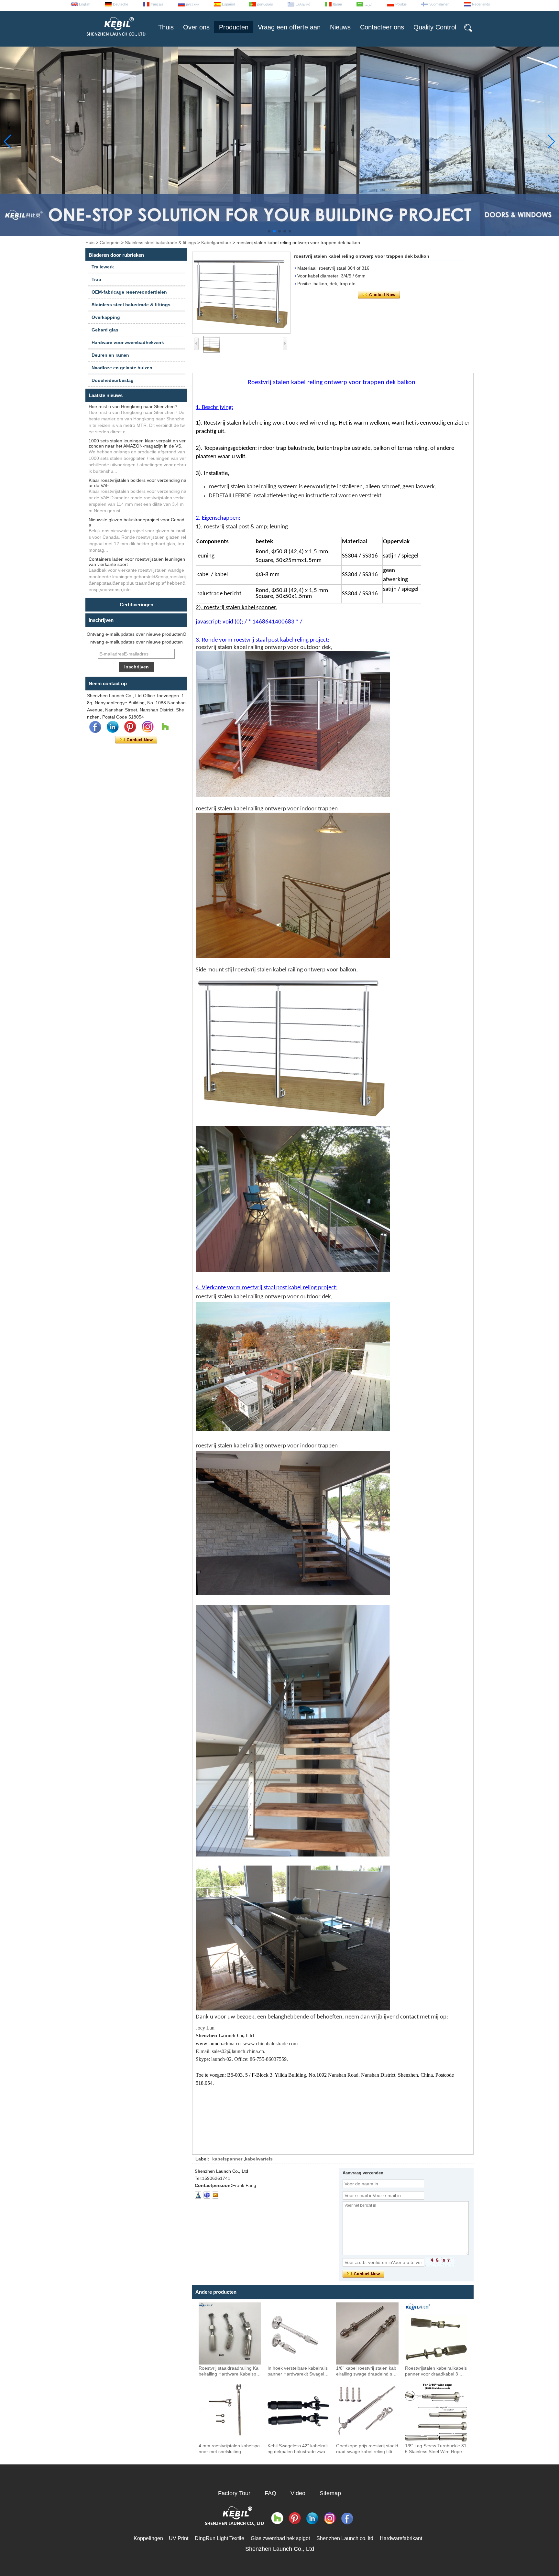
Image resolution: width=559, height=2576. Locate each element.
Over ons (196, 27)
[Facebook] (95, 727)
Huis (90, 243)
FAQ (270, 2493)
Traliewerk (103, 267)
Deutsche (121, 4)
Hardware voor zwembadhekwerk (128, 342)
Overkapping (106, 317)
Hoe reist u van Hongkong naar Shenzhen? (133, 406)
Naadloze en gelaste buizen (122, 368)
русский (193, 4)
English (85, 4)
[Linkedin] (113, 727)
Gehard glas (105, 330)
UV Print (179, 2538)
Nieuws (340, 27)
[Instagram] (148, 727)
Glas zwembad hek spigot (280, 2538)
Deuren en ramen (110, 355)
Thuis (166, 27)
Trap (96, 279)
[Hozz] (165, 727)
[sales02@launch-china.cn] (215, 2195)
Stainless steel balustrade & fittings (160, 243)
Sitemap (330, 2493)
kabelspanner (227, 2159)
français (157, 4)
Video (298, 2493)
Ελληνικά (303, 4)
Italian (337, 4)
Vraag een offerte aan (289, 27)
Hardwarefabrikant (401, 2538)
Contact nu (136, 740)
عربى (369, 4)
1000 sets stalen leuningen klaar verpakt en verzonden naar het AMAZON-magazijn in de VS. (137, 443)
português (265, 4)
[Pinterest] (130, 727)
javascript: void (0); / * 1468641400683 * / (249, 622)
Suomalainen (439, 4)
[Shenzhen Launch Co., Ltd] (115, 39)
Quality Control (435, 27)
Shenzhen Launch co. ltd (345, 2538)
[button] (269, 231)
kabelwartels (259, 2159)
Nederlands (481, 4)
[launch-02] (207, 2195)
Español (228, 4)
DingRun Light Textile (219, 2538)
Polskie (401, 4)
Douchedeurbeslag (113, 380)
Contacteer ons (382, 27)
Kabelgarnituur (216, 243)
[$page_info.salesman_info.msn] (198, 2195)
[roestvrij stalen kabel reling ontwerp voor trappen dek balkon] (241, 293)
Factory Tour (234, 2493)
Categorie (110, 243)
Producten (234, 27)
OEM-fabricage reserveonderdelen (129, 292)
